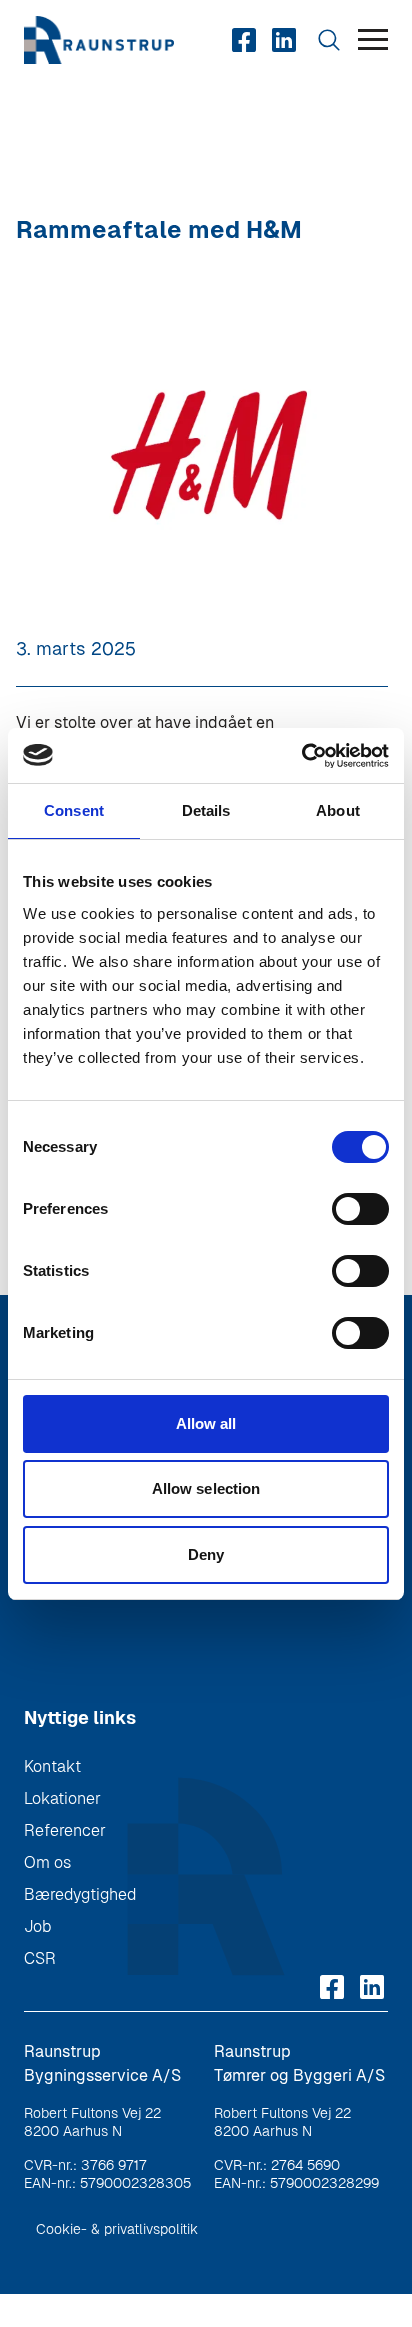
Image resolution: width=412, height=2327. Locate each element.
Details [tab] (206, 810)
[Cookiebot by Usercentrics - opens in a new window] (301, 756)
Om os (47, 1862)
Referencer (65, 1830)
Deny (206, 1554)
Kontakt (52, 1766)
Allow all (206, 1423)
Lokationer (62, 1798)
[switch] (360, 1209)
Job (37, 1926)
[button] (373, 40)
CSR (40, 1958)
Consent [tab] (74, 810)
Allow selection (206, 1488)
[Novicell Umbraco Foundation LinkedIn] (284, 40)
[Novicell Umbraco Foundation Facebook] (244, 40)
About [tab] (338, 810)
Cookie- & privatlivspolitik (117, 2229)
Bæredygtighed (80, 1894)
